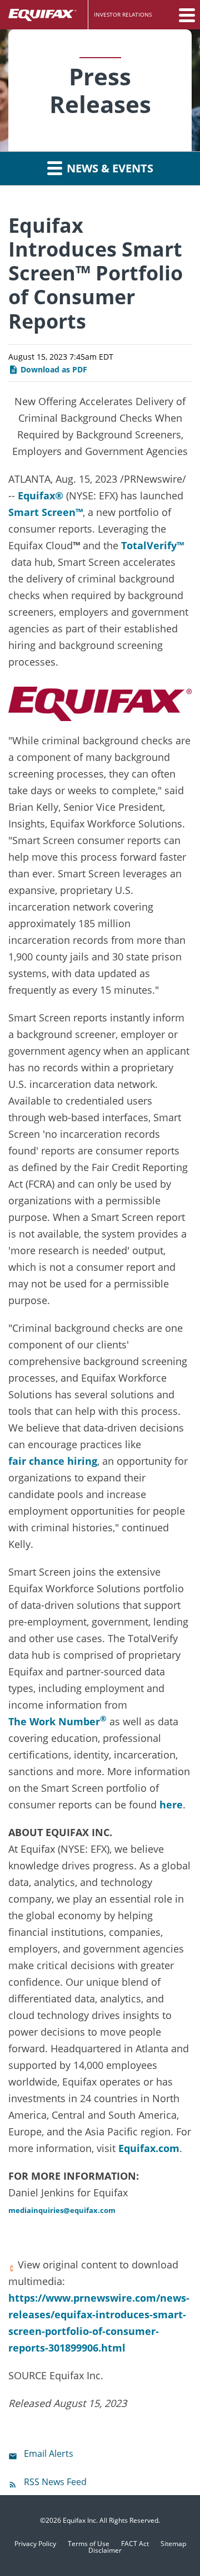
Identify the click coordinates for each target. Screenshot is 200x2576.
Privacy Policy (35, 2544)
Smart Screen (42, 512)
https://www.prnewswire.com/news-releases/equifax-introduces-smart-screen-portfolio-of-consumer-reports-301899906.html (99, 2323)
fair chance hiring (53, 1461)
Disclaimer (105, 2551)
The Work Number (54, 1721)
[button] (186, 15)
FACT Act (135, 2544)
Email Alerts (49, 2454)
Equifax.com (149, 2148)
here (171, 1805)
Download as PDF (53, 369)
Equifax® (41, 495)
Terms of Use (89, 2544)
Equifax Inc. (80, 2520)
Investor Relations (123, 14)
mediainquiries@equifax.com (62, 2210)
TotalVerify (149, 545)
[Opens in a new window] (100, 701)
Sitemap (173, 2544)
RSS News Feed (55, 2482)
